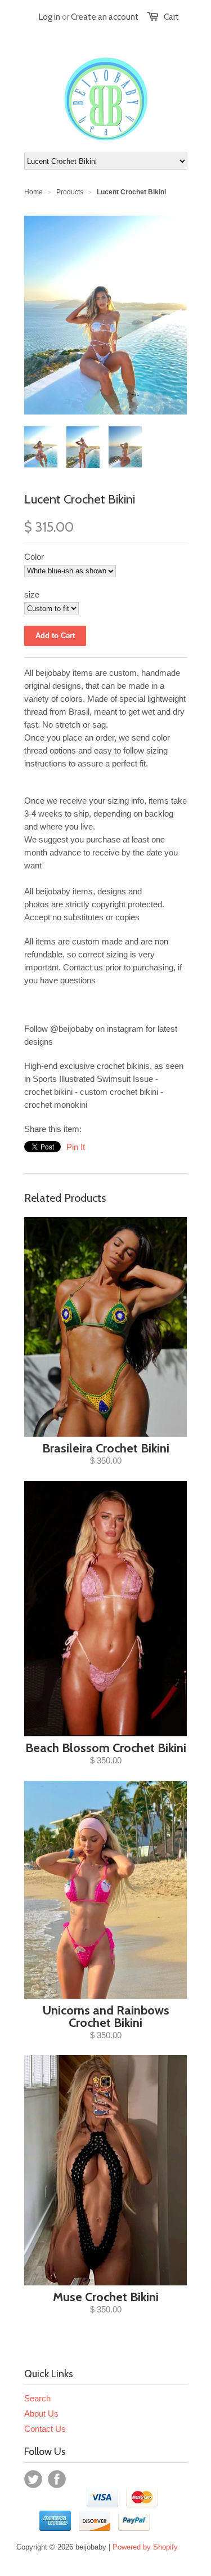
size (32, 594)
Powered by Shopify (145, 2547)
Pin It (76, 1147)
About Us (41, 2414)
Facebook (57, 2479)
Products (70, 192)
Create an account (105, 17)
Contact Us (45, 2429)
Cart (171, 17)
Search (37, 2398)
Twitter (33, 2479)
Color (34, 557)
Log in (50, 17)
